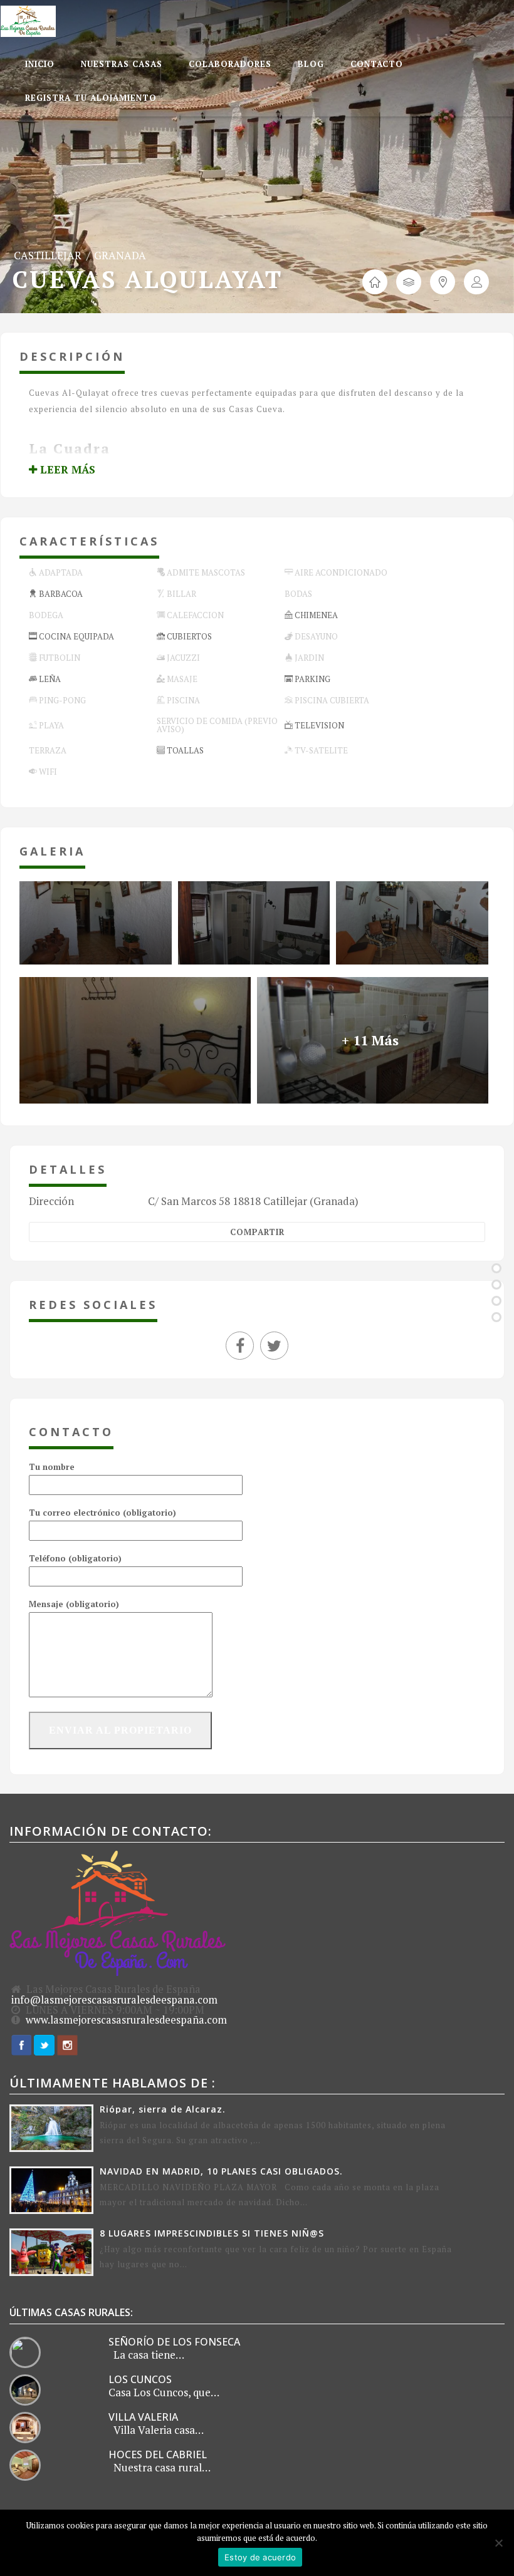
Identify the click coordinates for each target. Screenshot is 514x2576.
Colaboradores (230, 64)
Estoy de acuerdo (260, 2557)
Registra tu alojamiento (91, 98)
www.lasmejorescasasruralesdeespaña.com (126, 2020)
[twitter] (274, 1347)
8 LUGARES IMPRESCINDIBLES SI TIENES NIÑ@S (212, 2233)
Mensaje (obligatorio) (74, 1604)
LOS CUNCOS (140, 2379)
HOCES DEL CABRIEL (158, 2454)
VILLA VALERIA (143, 2417)
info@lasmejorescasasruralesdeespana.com (114, 2000)
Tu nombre (52, 1467)
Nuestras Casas (122, 64)
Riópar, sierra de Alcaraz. (163, 2109)
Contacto (377, 64)
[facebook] (243, 1347)
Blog (311, 64)
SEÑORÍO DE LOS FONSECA (174, 2342)
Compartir (257, 1232)
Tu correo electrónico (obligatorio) (102, 1513)
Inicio (40, 64)
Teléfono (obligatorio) (75, 1558)
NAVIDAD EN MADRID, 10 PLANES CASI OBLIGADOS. (221, 2171)
